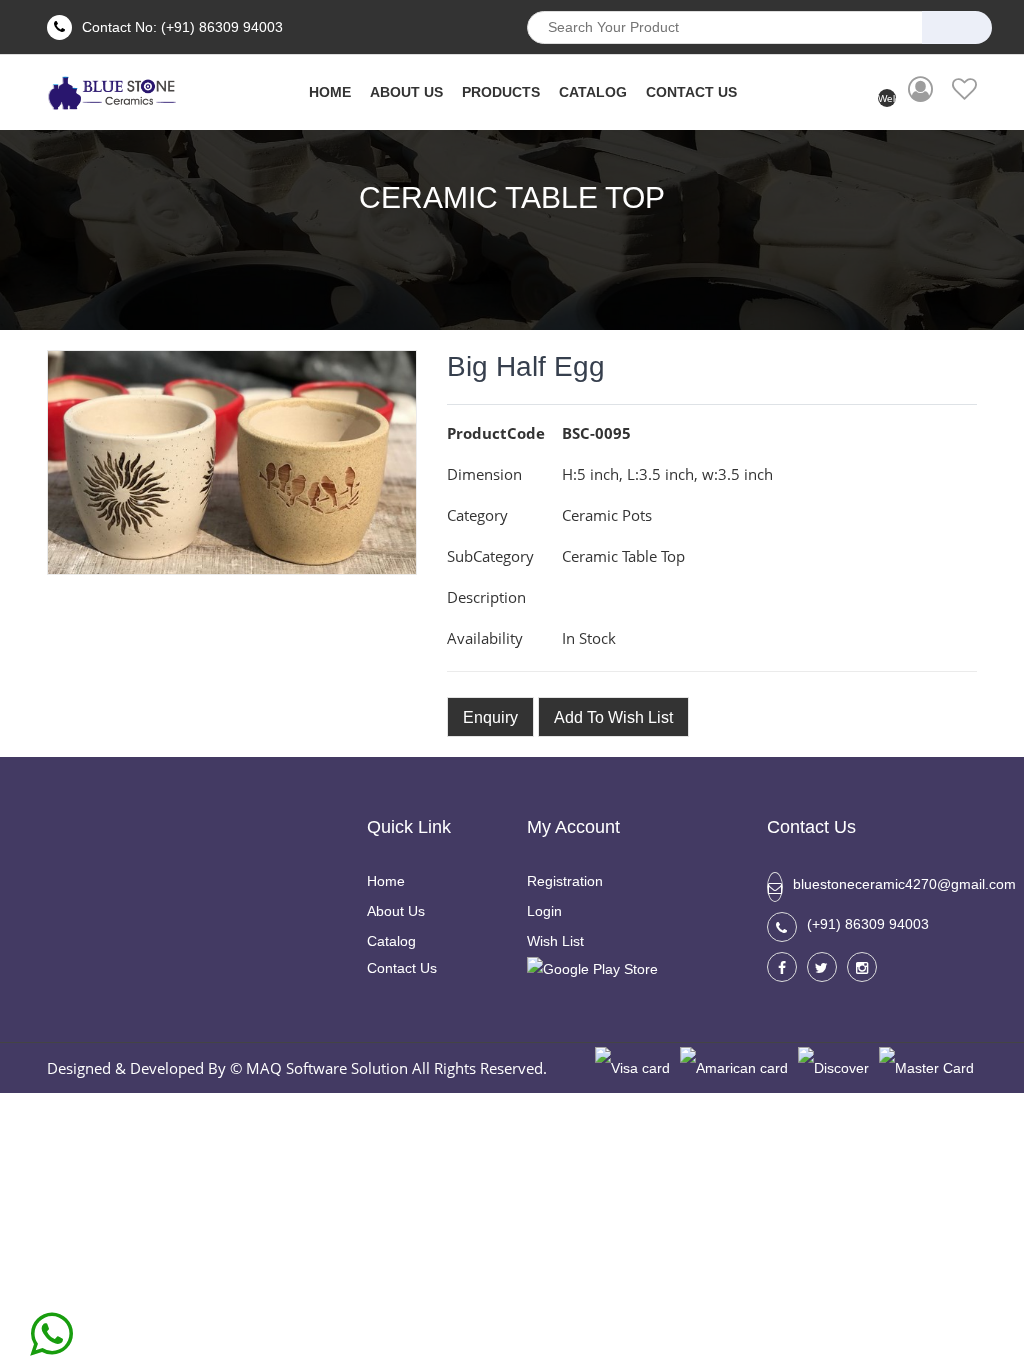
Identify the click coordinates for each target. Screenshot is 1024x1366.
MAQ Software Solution (327, 1068)
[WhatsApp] (51, 1327)
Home (386, 881)
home (330, 92)
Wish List (555, 941)
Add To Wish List (613, 717)
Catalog (593, 92)
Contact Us (691, 92)
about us (406, 92)
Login (544, 911)
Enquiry (490, 717)
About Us (396, 911)
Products (501, 92)
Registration (565, 881)
